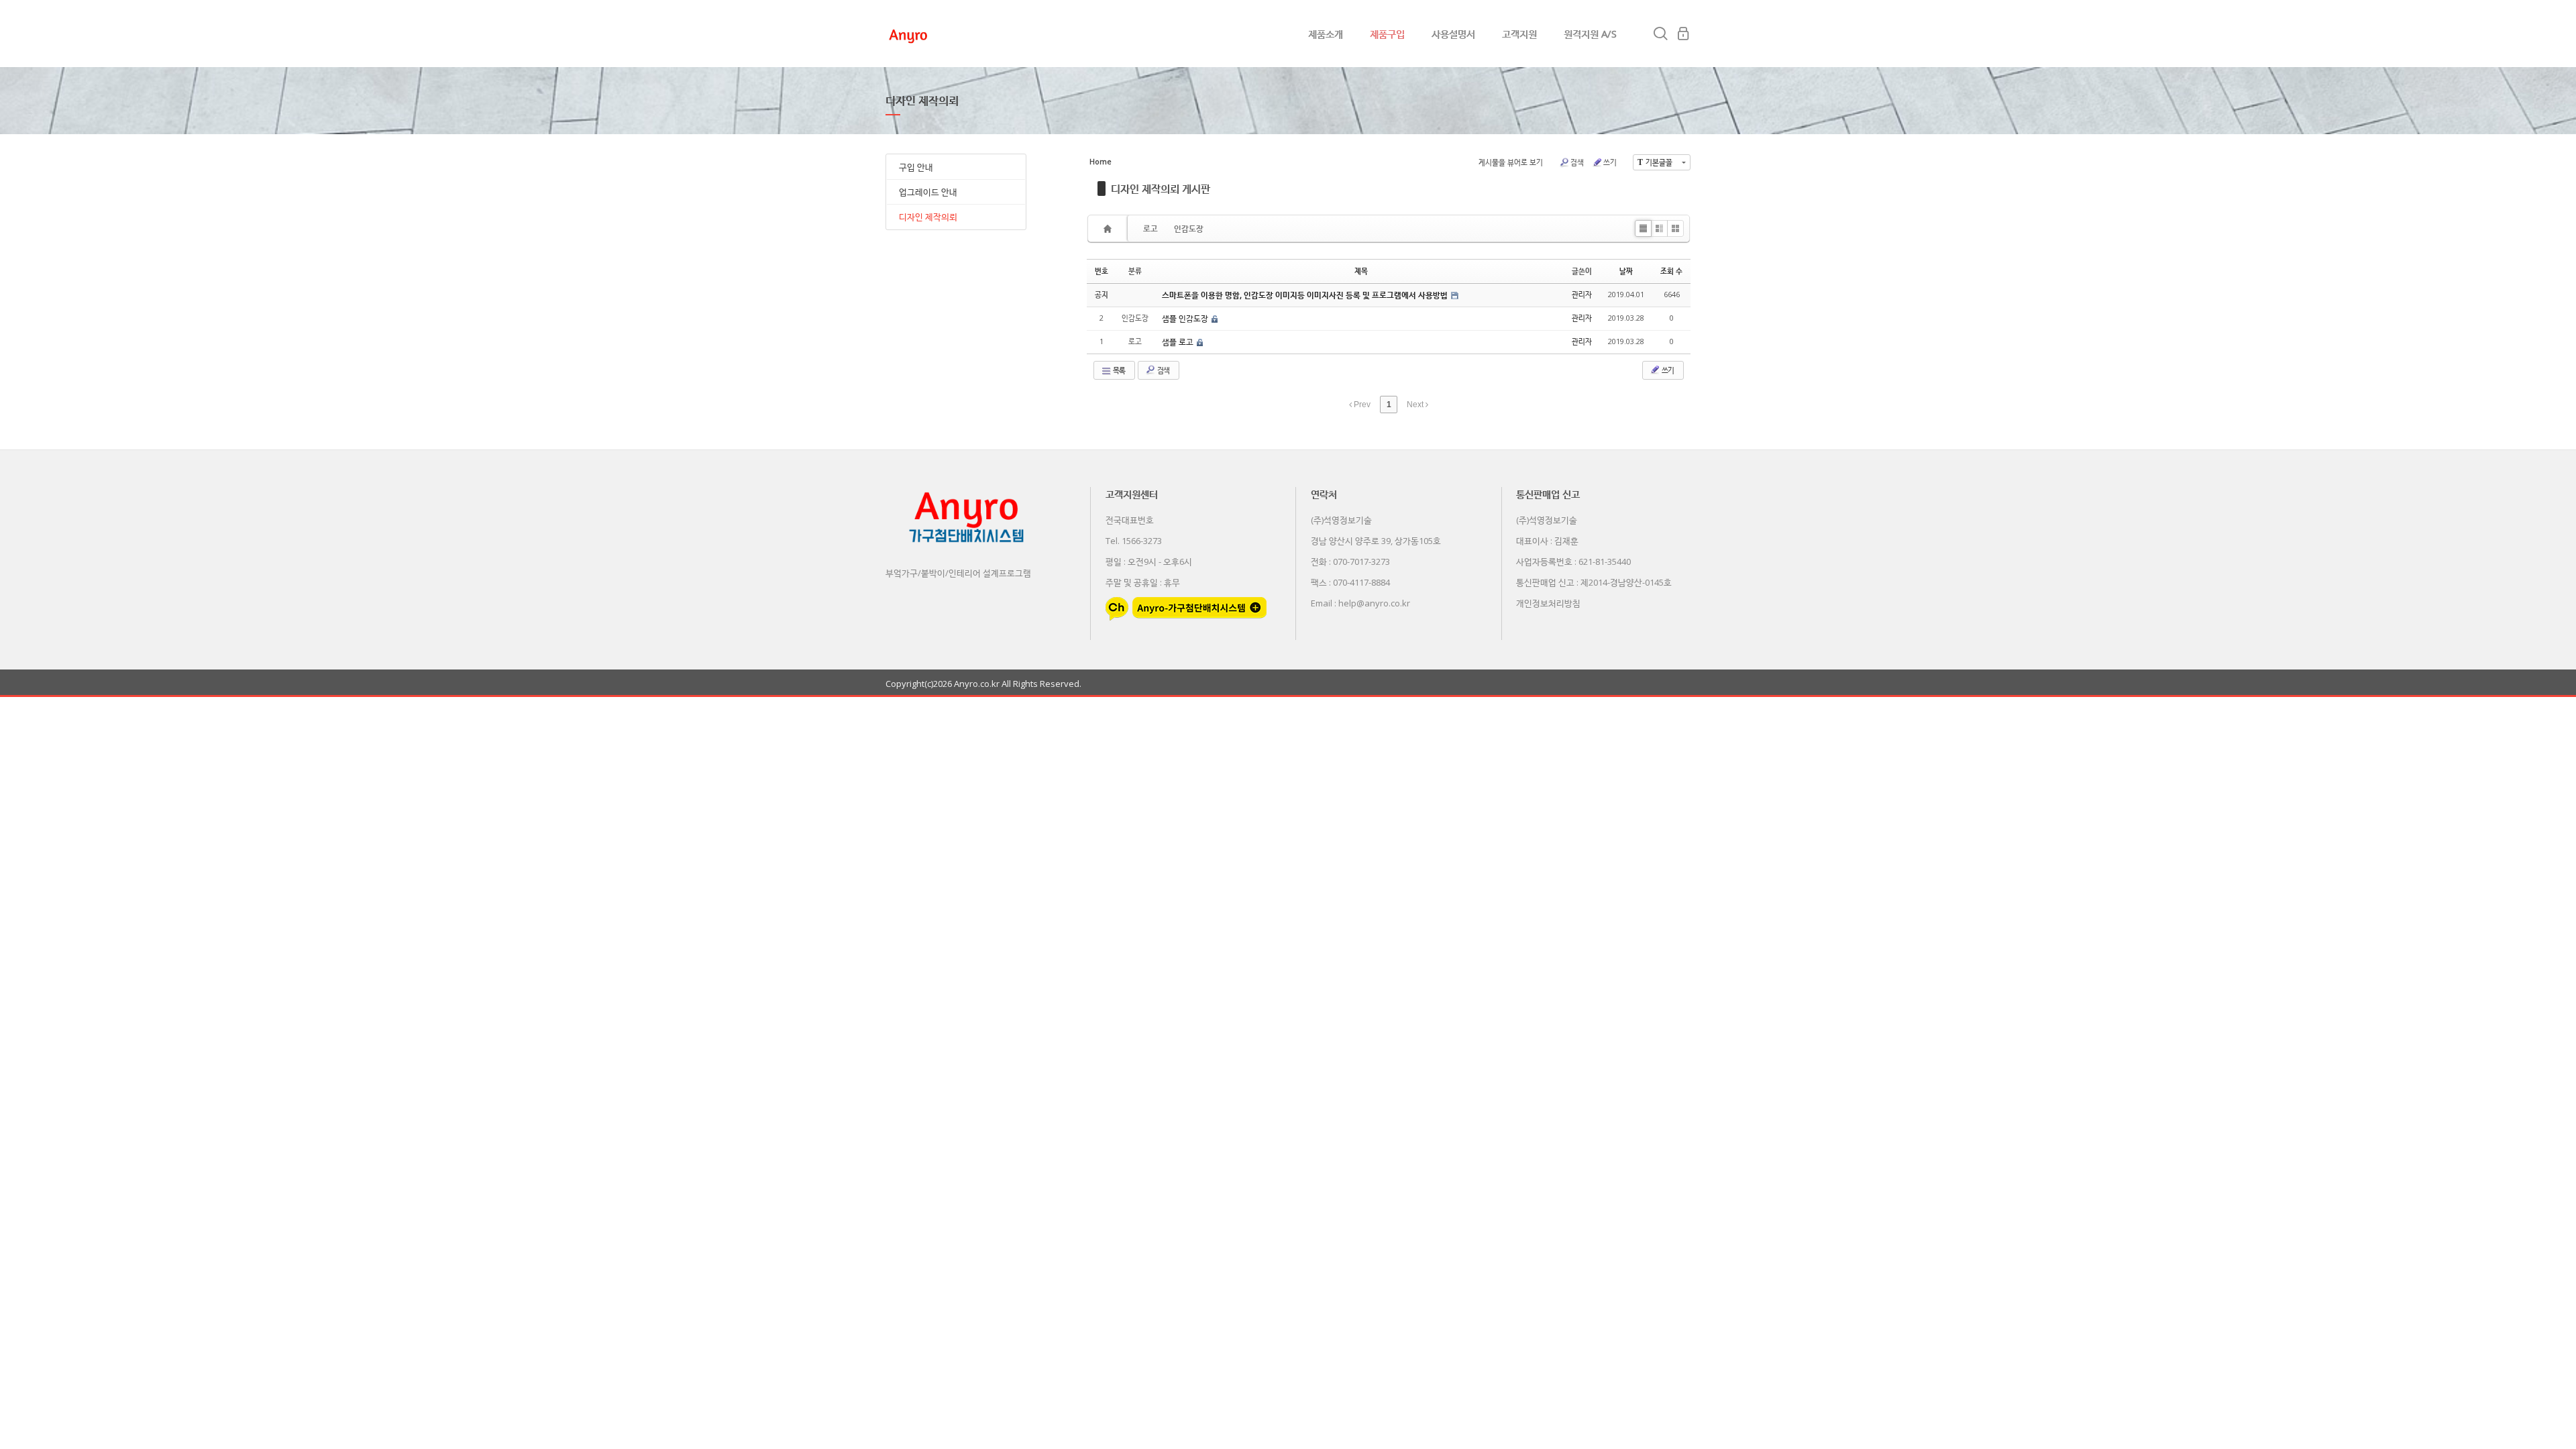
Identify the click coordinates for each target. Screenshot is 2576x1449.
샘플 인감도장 (1186, 318)
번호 (1102, 271)
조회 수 (1671, 271)
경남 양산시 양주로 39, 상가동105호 (1376, 541)
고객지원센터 (1132, 494)
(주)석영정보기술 (1341, 520)
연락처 (1324, 494)
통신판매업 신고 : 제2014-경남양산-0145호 (1594, 582)
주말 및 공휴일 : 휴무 (1143, 582)
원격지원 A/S (1590, 34)
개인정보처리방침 (1548, 603)
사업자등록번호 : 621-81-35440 (1573, 561)
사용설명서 (1453, 34)
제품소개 (1326, 34)
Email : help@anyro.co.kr (1360, 603)
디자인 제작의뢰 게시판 (1161, 189)
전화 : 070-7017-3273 (1350, 561)
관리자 (1582, 294)
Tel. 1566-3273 (1134, 541)
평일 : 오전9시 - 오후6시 (1149, 561)
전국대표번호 (1130, 520)
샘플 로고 (1179, 342)
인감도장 (1189, 228)
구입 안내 (916, 167)
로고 (1150, 228)
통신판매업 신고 (1548, 494)
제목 (1361, 271)
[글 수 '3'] (1110, 228)
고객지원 (1519, 34)
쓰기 (1610, 162)
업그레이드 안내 (928, 192)
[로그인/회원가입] (1683, 34)
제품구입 (1387, 34)
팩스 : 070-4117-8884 (1350, 582)
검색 (1577, 162)
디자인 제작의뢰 (928, 217)
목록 (1118, 370)
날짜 (1626, 271)
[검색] (1660, 34)
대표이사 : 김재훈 (1547, 541)
